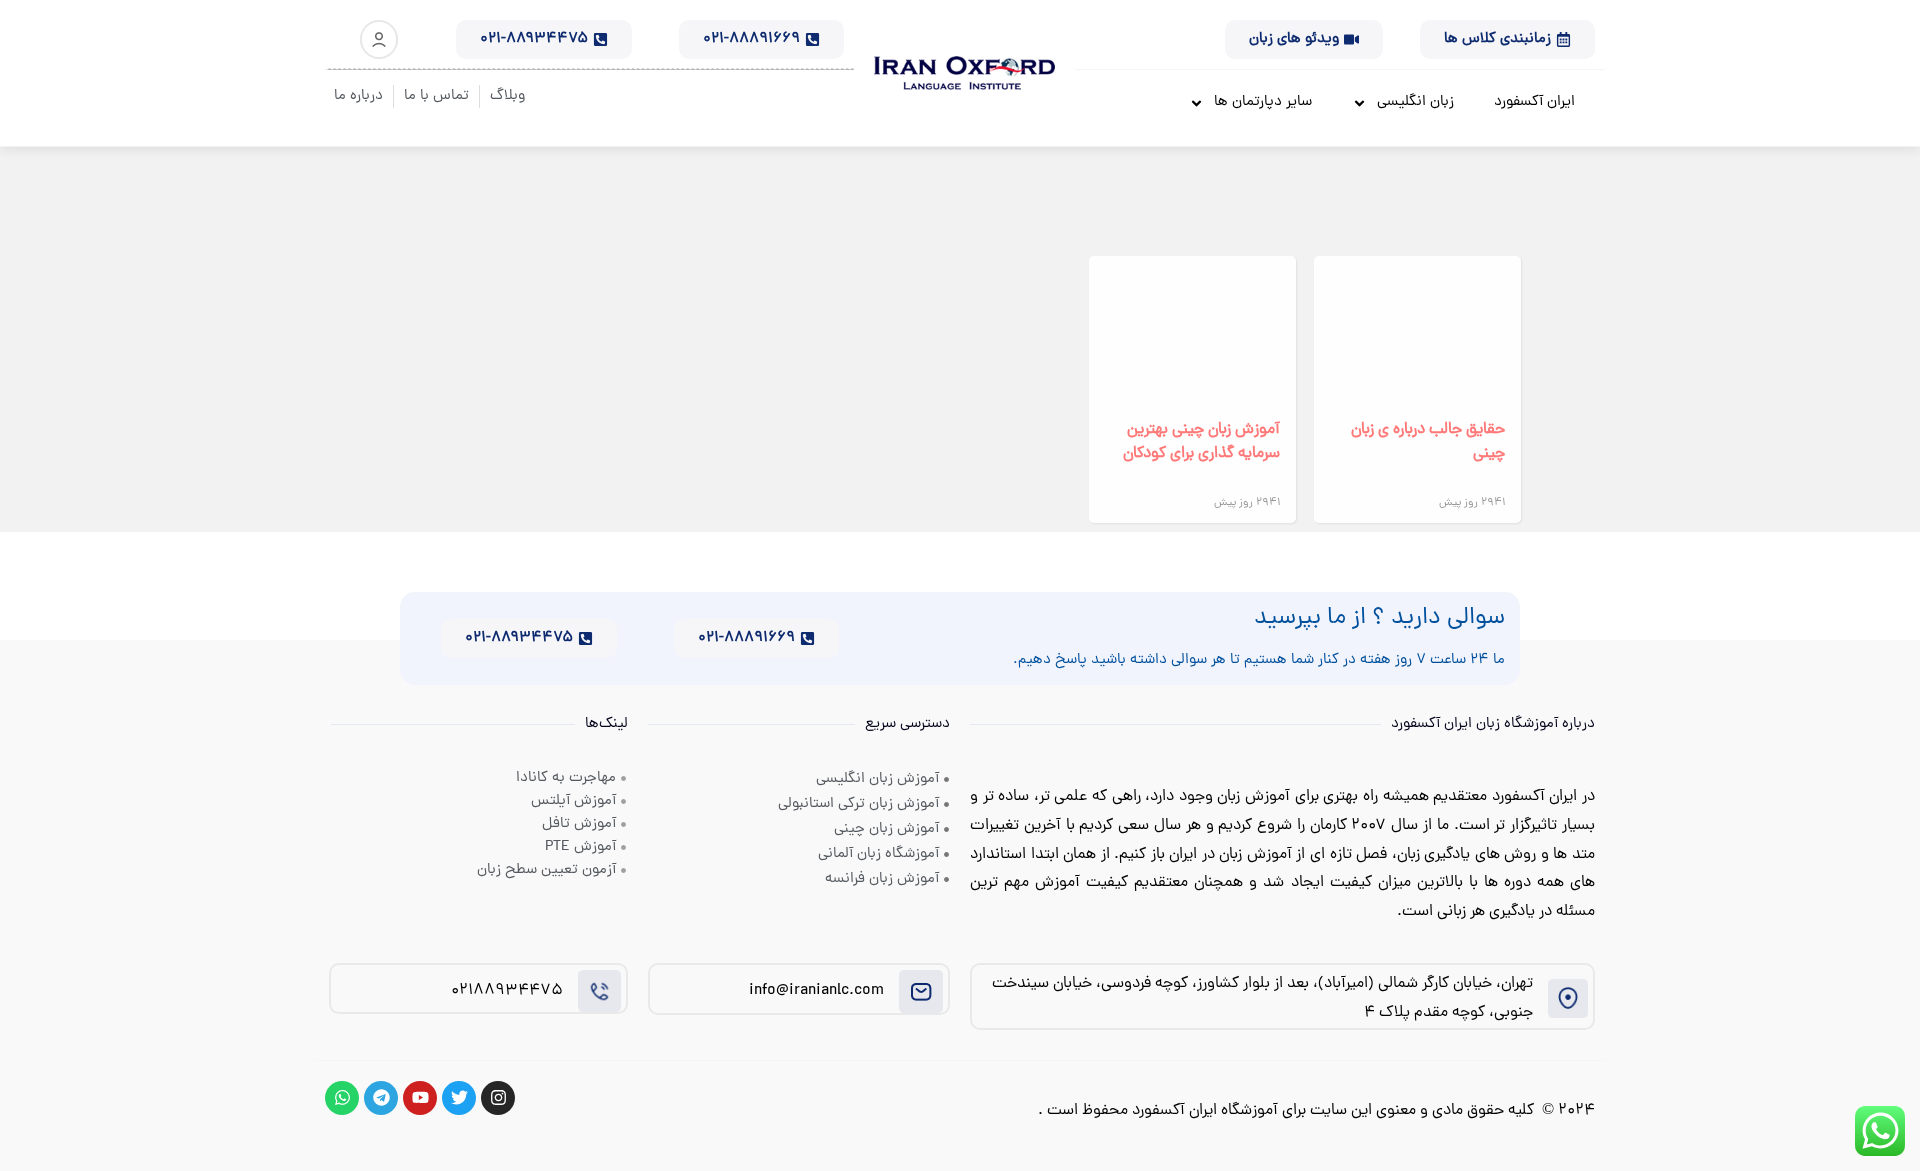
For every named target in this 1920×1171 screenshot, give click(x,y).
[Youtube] (420, 1098)
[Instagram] (498, 1098)
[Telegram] (381, 1098)
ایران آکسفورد (1534, 102)
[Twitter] (459, 1098)
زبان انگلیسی (1415, 102)
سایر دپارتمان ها (1263, 102)
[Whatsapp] (342, 1098)
